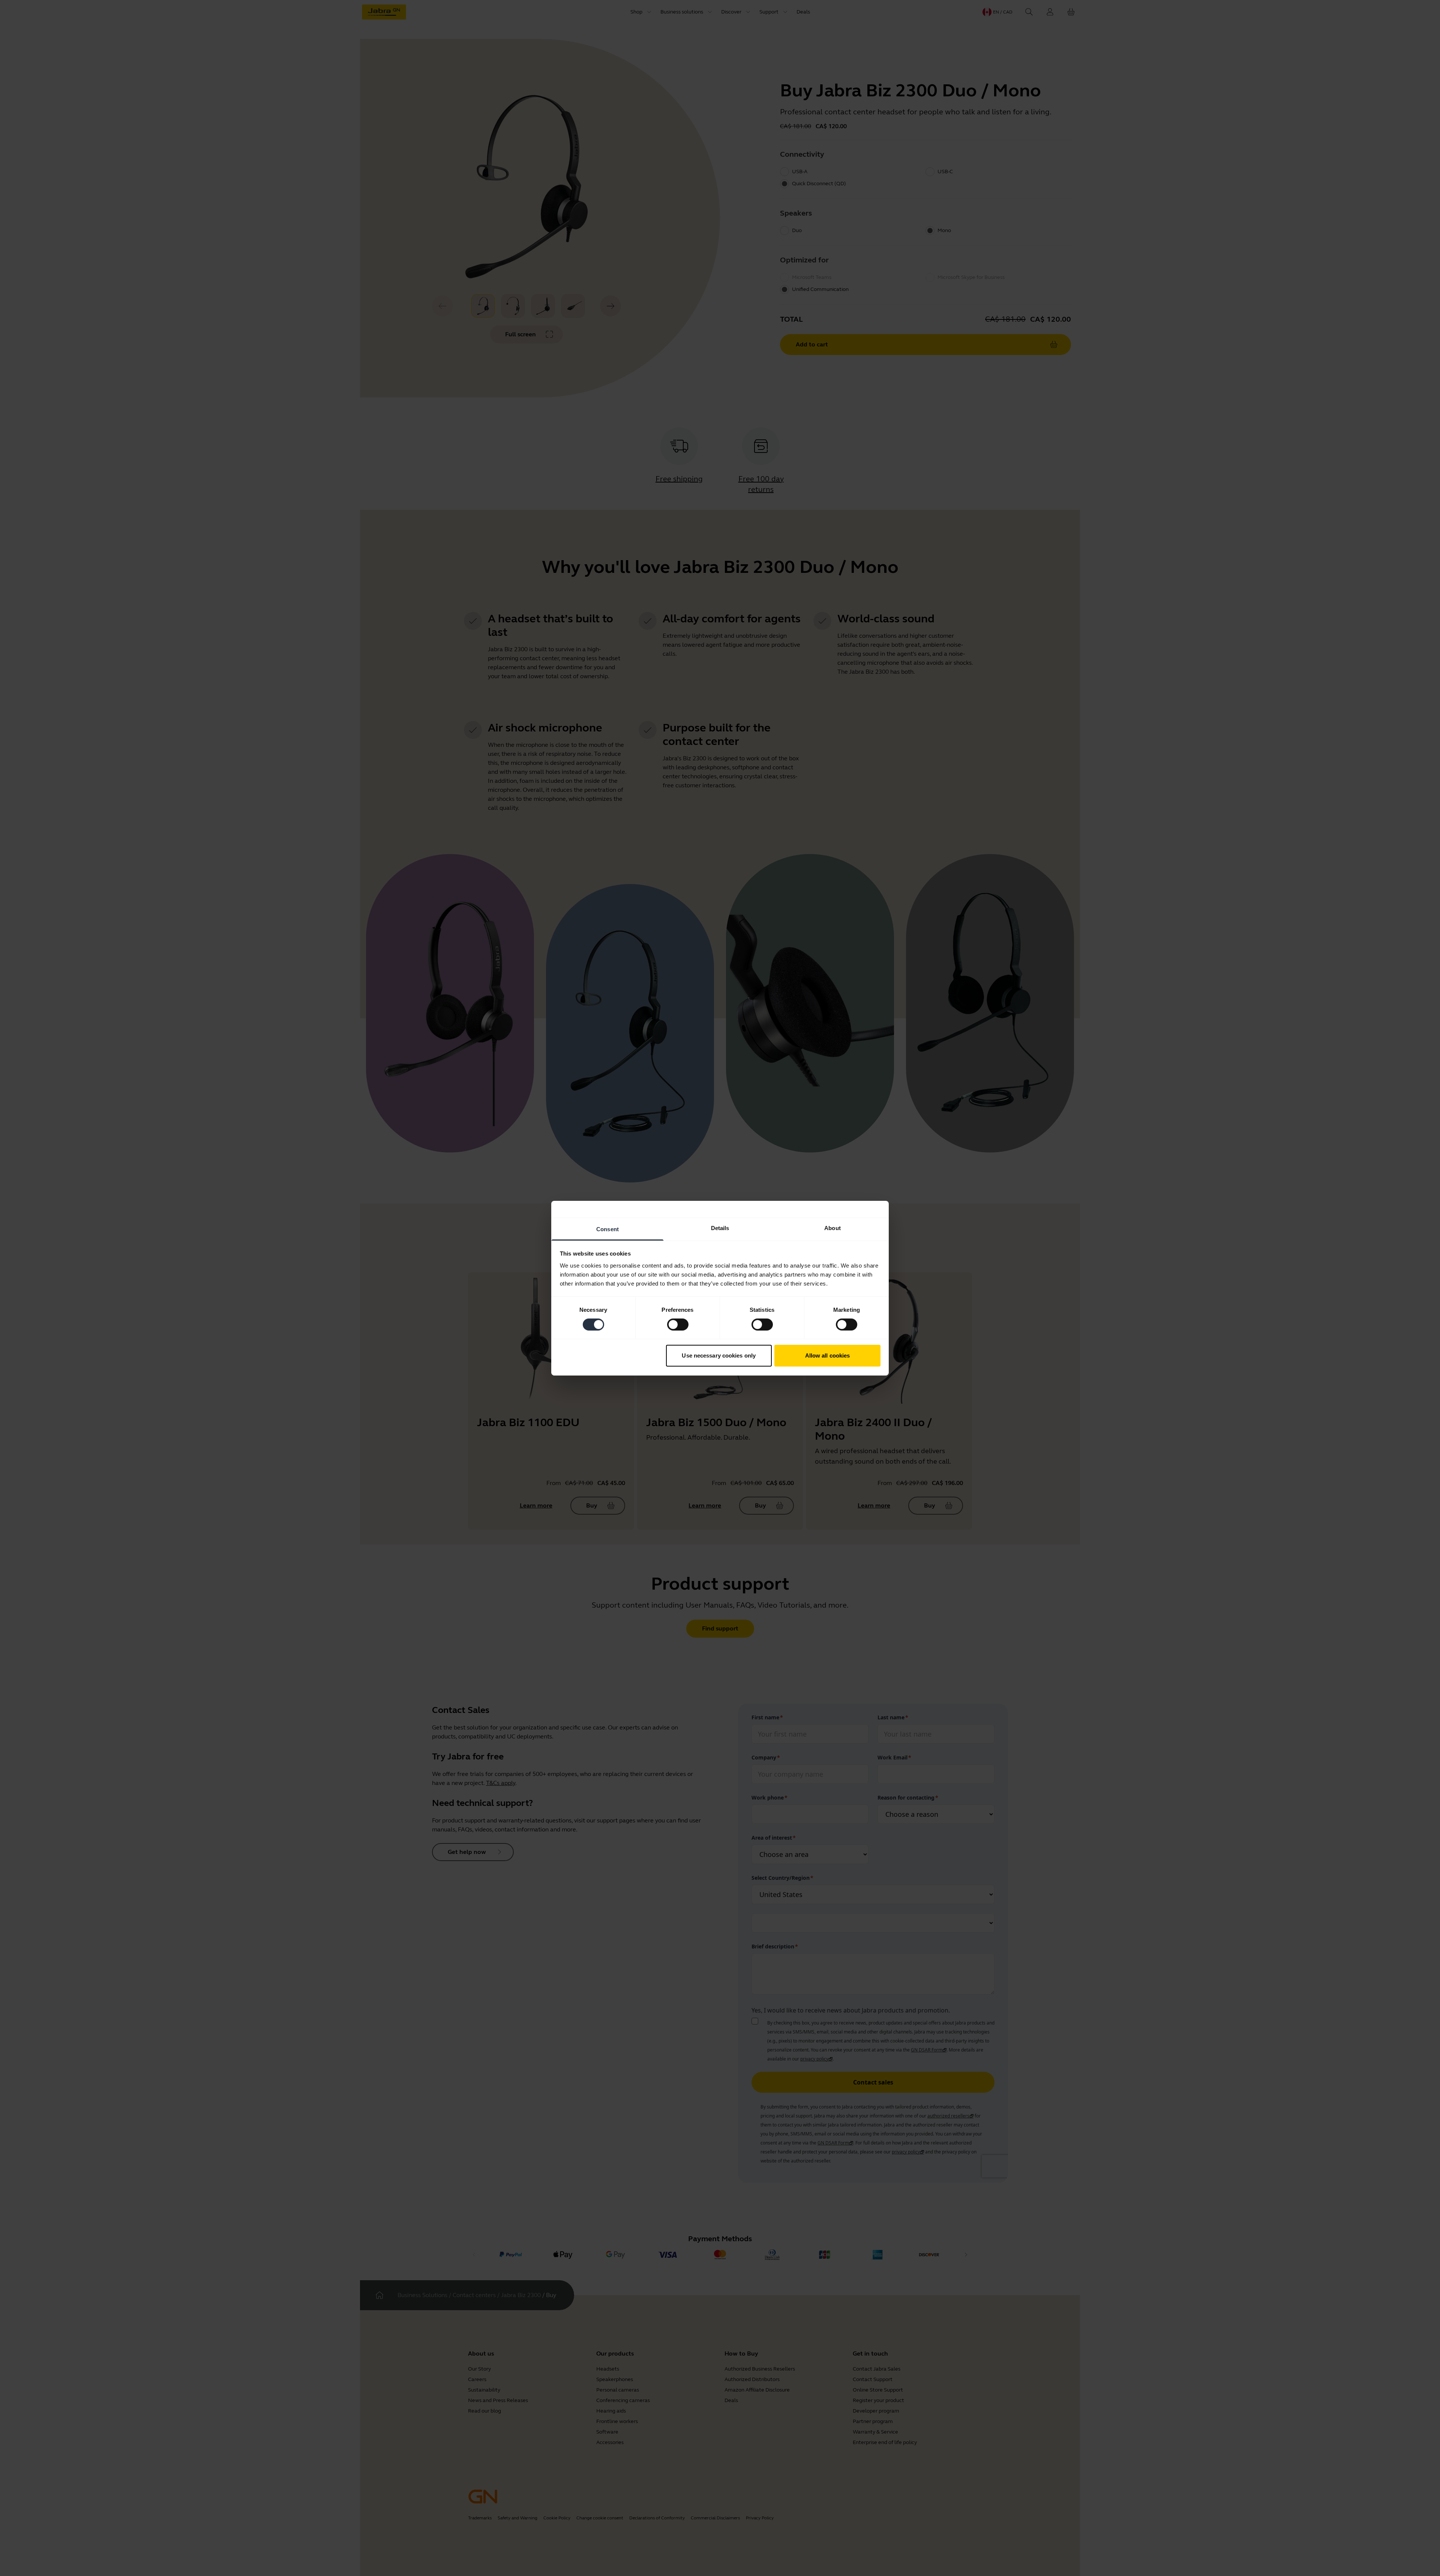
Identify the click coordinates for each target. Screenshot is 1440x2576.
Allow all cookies (828, 1355)
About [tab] (832, 1228)
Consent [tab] (607, 1229)
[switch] (678, 1325)
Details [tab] (720, 1228)
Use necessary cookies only (719, 1355)
